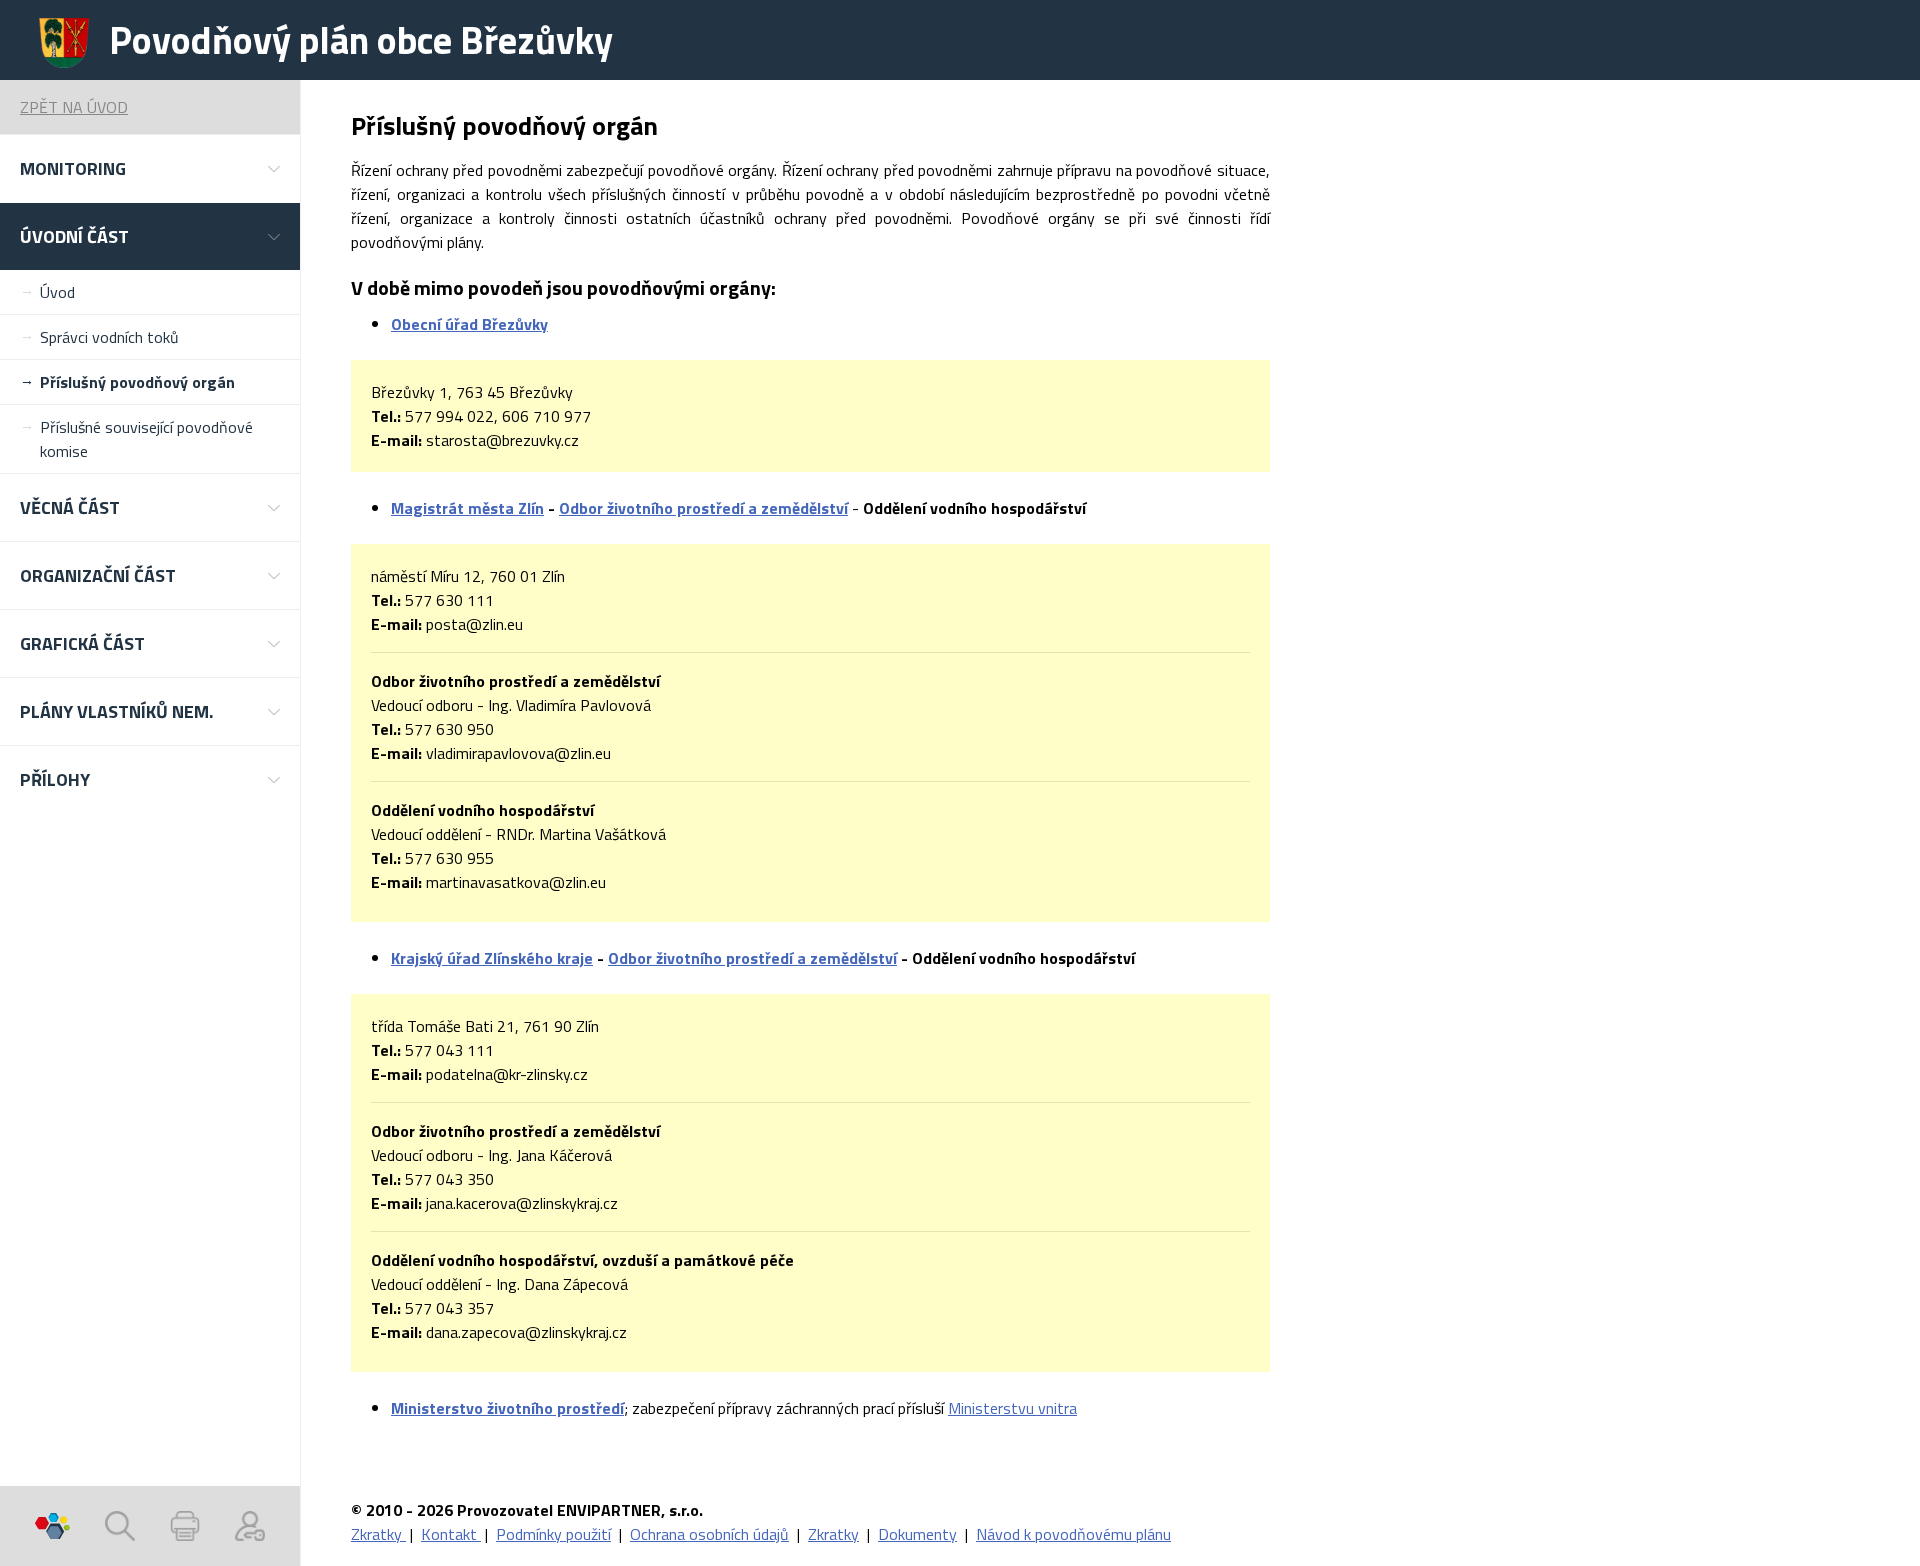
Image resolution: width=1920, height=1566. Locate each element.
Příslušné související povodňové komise (146, 439)
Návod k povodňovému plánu (1073, 1534)
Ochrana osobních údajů (709, 1534)
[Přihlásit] (250, 1526)
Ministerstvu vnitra (1012, 1408)
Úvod (57, 292)
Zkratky (378, 1534)
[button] (150, 168)
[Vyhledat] (120, 1526)
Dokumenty (917, 1534)
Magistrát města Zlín (467, 508)
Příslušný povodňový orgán (137, 382)
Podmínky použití (553, 1534)
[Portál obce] (52, 1526)
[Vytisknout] (185, 1526)
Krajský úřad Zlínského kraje (492, 958)
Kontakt (451, 1534)
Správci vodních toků (109, 337)
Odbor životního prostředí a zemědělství (703, 508)
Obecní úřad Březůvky (469, 324)
